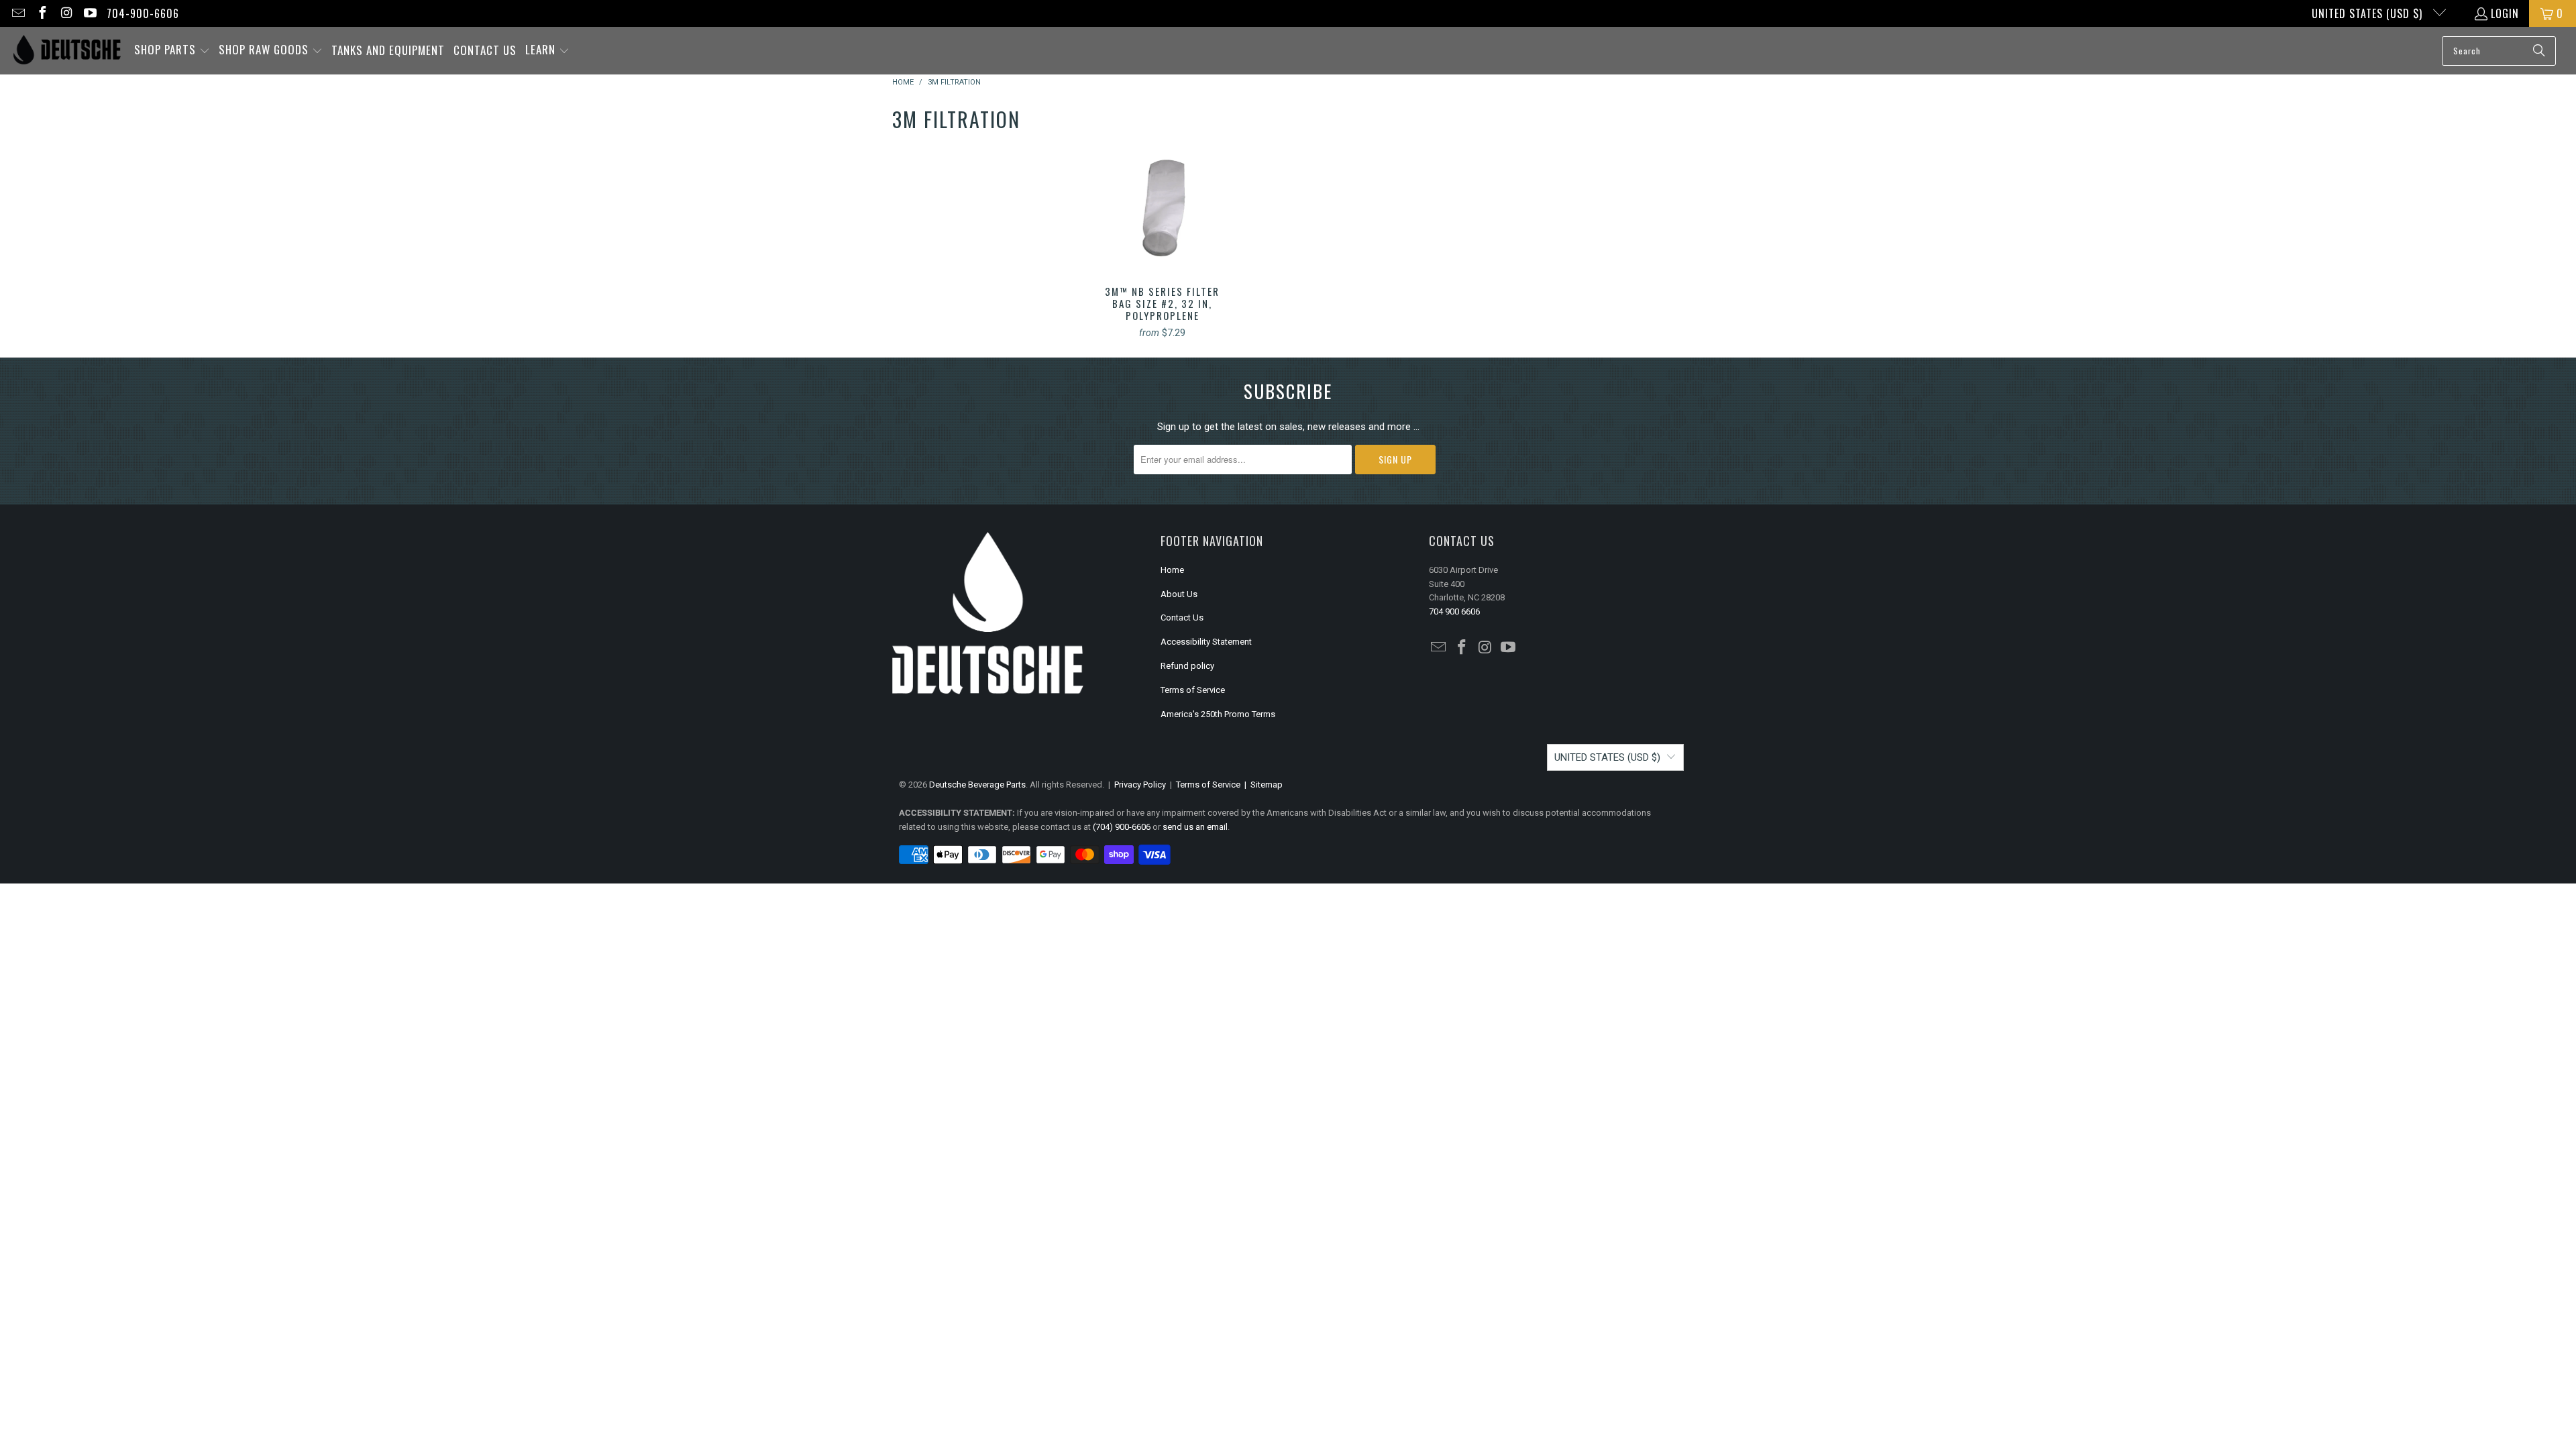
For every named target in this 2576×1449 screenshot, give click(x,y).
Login (2505, 13)
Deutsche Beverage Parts (977, 785)
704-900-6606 (143, 13)
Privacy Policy (1140, 785)
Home (1172, 570)
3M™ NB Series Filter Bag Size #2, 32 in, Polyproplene (1162, 208)
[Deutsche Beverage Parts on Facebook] (42, 13)
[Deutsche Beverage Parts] (67, 51)
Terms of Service (1193, 690)
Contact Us (1182, 618)
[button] (172, 51)
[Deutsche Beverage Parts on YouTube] (90, 13)
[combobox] (2499, 51)
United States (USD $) (2369, 13)
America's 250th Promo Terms (1218, 714)
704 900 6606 (1454, 611)
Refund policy (1187, 666)
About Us (1179, 594)
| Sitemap (1262, 785)
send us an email (1195, 827)
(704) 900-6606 (1122, 827)
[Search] (2539, 51)
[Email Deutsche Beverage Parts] (17, 13)
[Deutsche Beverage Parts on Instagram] (66, 13)
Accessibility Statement (1206, 642)
